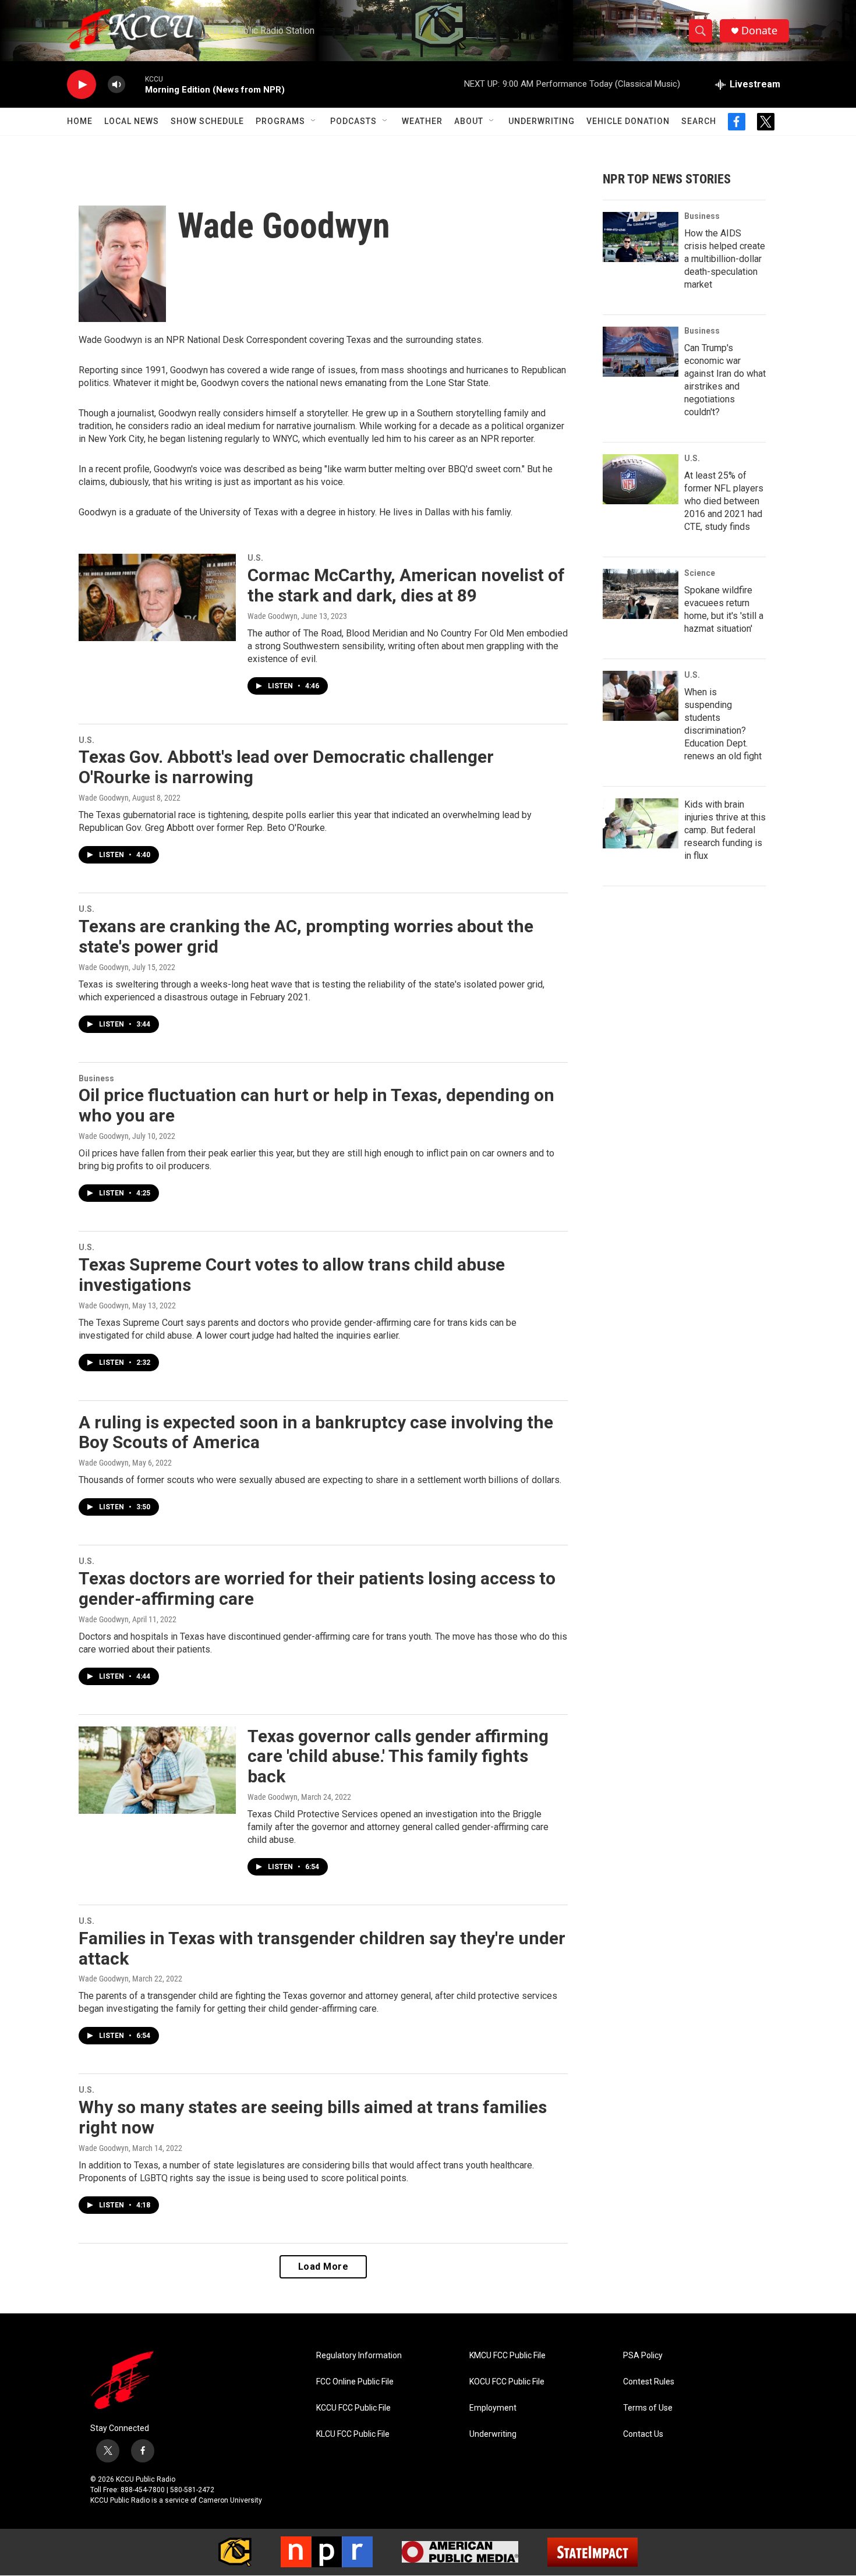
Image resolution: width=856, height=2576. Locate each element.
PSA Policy (643, 2356)
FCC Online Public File (355, 2382)
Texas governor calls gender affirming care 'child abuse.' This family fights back (398, 1756)
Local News (132, 121)
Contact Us (643, 2434)
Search (699, 121)
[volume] (116, 85)
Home (80, 121)
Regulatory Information (359, 2356)
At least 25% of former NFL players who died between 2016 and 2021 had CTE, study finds (724, 501)
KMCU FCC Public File (507, 2356)
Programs (280, 121)
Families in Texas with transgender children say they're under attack (322, 1948)
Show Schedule (207, 121)
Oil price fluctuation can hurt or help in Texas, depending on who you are (316, 1105)
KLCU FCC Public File (353, 2434)
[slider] (135, 84)
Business (96, 1078)
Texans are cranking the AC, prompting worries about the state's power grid (306, 936)
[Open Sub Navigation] (314, 121)
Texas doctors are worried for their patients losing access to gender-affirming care (317, 1588)
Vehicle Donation (628, 121)
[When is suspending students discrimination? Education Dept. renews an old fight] (641, 696)
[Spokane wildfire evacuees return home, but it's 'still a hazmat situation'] (641, 594)
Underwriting (542, 121)
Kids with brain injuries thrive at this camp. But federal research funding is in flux (725, 830)
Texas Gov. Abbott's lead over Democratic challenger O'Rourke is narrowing (286, 767)
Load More (323, 2267)
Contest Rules (649, 2382)
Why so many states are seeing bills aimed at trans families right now (313, 2117)
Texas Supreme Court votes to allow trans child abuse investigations (292, 1275)
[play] (82, 85)
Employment (493, 2408)
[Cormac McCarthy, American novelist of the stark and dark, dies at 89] (157, 597)
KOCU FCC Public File (507, 2382)
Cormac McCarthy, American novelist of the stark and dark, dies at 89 (406, 585)
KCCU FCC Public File (353, 2408)
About (469, 121)
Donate (759, 31)
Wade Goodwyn (273, 616)
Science (700, 573)
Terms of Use (648, 2408)
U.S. (255, 558)
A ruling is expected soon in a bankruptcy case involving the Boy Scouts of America (316, 1432)
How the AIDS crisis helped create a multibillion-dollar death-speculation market (725, 259)
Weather (422, 121)
